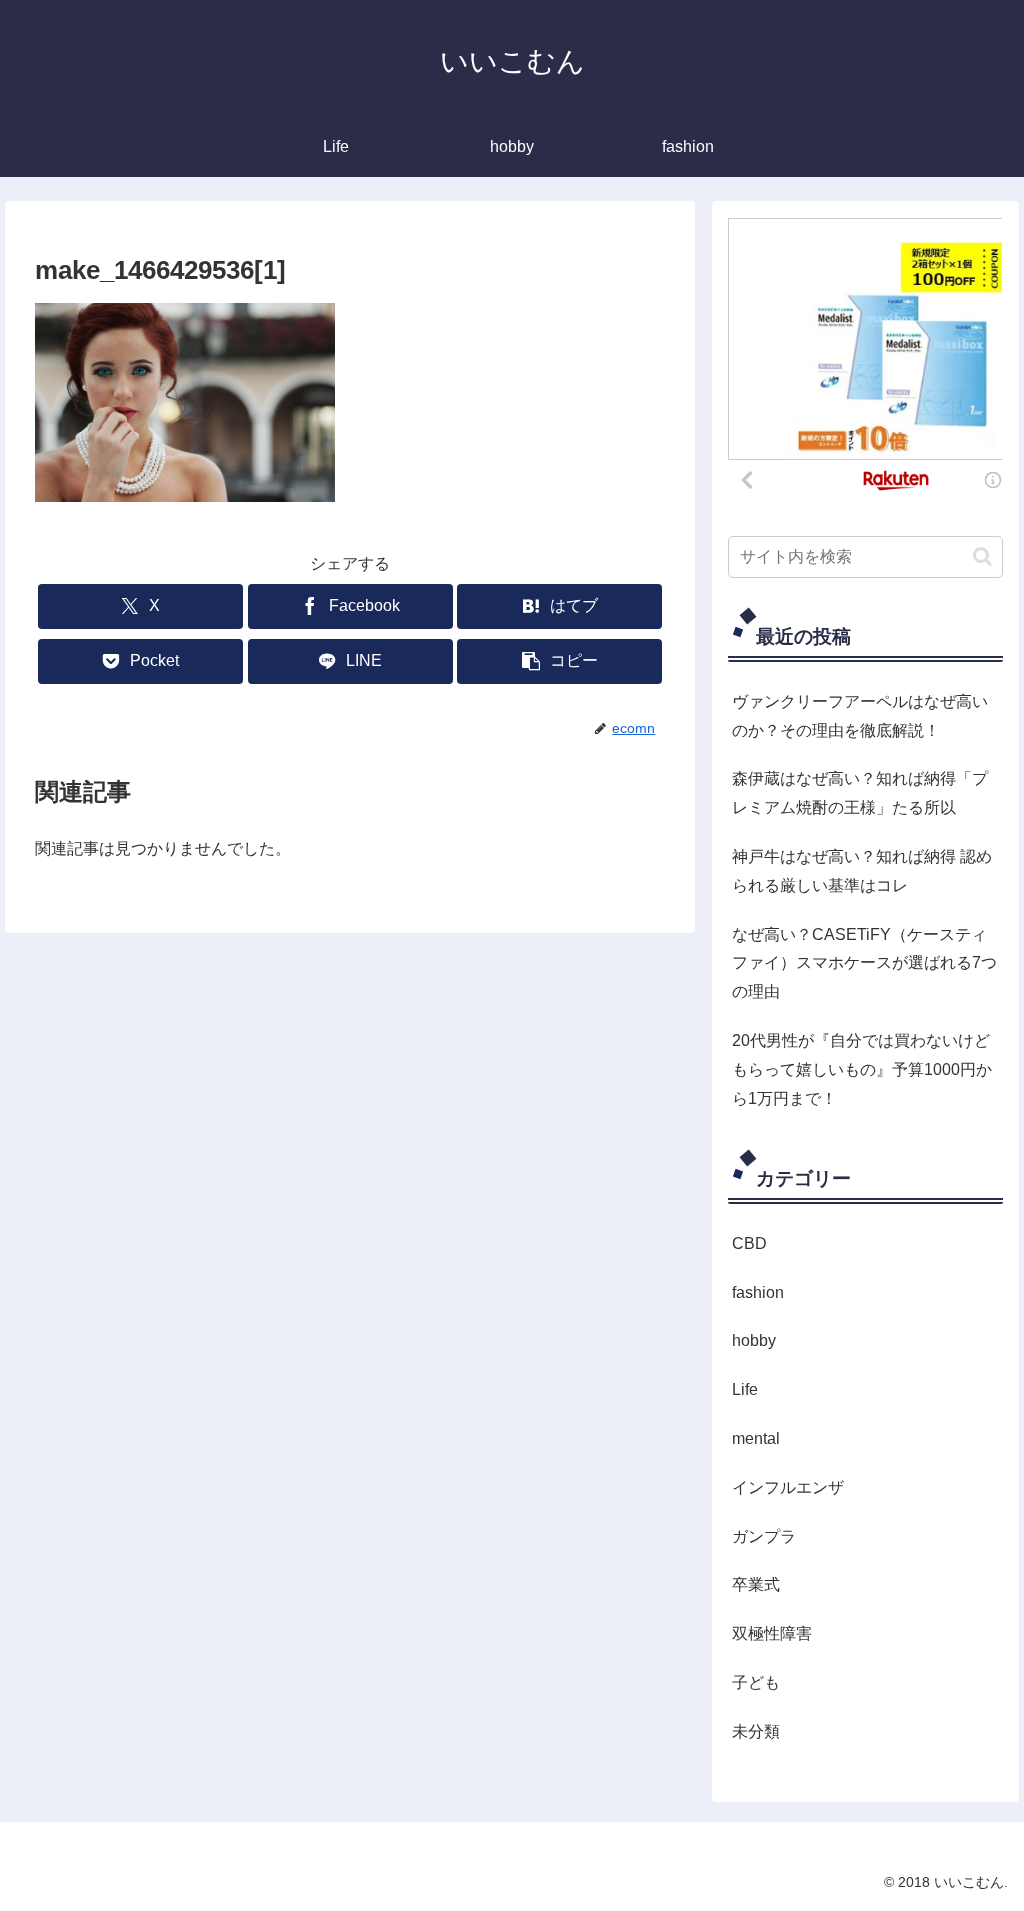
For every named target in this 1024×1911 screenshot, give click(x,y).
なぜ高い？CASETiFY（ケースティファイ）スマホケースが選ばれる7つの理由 (864, 963)
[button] (559, 661)
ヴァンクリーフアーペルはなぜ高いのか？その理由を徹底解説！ (860, 716)
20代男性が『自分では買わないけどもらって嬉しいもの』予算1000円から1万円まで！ (862, 1069)
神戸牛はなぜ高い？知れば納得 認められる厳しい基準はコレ (862, 871)
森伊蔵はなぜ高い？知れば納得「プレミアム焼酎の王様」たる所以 (860, 793)
